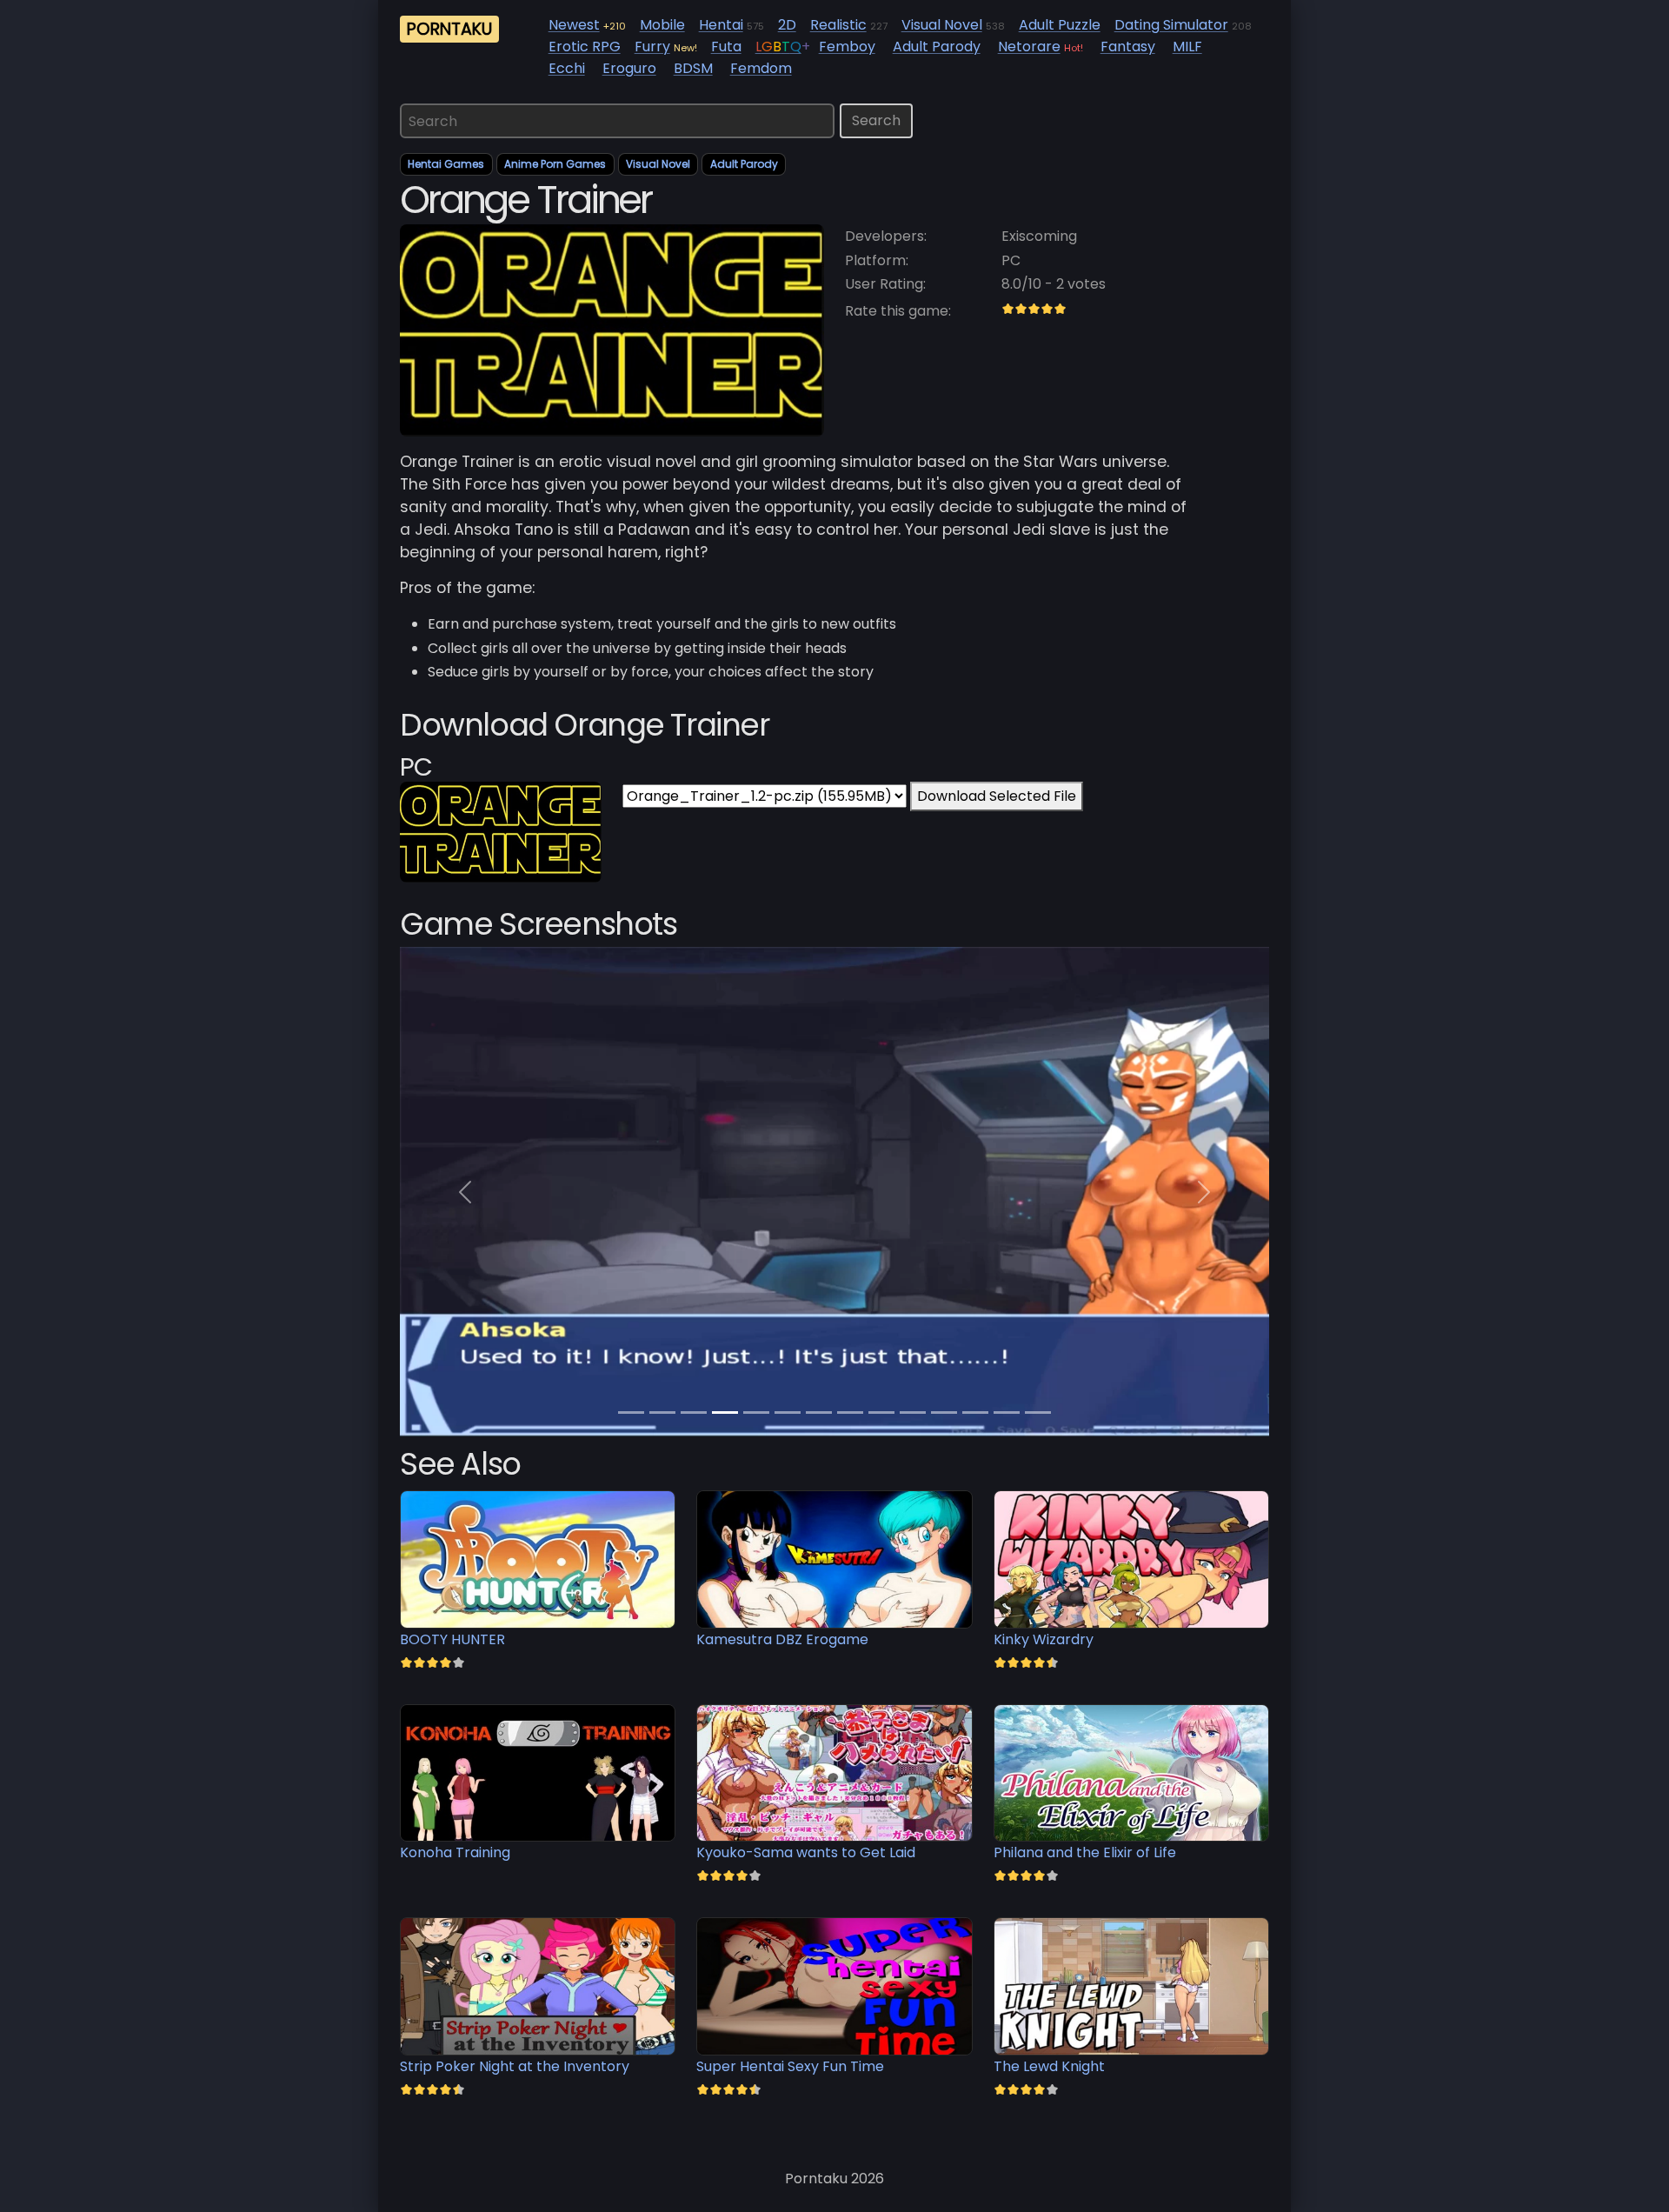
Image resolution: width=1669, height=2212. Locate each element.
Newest (574, 25)
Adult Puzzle (1060, 25)
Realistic (838, 25)
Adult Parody (937, 47)
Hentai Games (446, 164)
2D (787, 25)
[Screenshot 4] (756, 1412)
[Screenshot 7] (850, 1412)
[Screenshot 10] (944, 1412)
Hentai (721, 25)
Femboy (847, 47)
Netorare (1029, 47)
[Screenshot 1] (662, 1412)
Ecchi (567, 68)
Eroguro (629, 68)
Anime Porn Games (555, 164)
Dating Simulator (1171, 25)
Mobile (662, 25)
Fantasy (1128, 47)
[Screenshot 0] (631, 1412)
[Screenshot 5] (788, 1412)
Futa (726, 47)
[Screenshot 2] (694, 1412)
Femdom (761, 68)
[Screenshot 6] (819, 1412)
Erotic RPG (585, 47)
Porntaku (449, 29)
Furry (652, 47)
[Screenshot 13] (1038, 1412)
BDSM (693, 68)
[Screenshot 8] (881, 1412)
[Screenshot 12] (1007, 1412)
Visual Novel (942, 25)
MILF (1187, 47)
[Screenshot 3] (725, 1412)
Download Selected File (997, 796)
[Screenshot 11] (975, 1412)
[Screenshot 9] (913, 1412)
